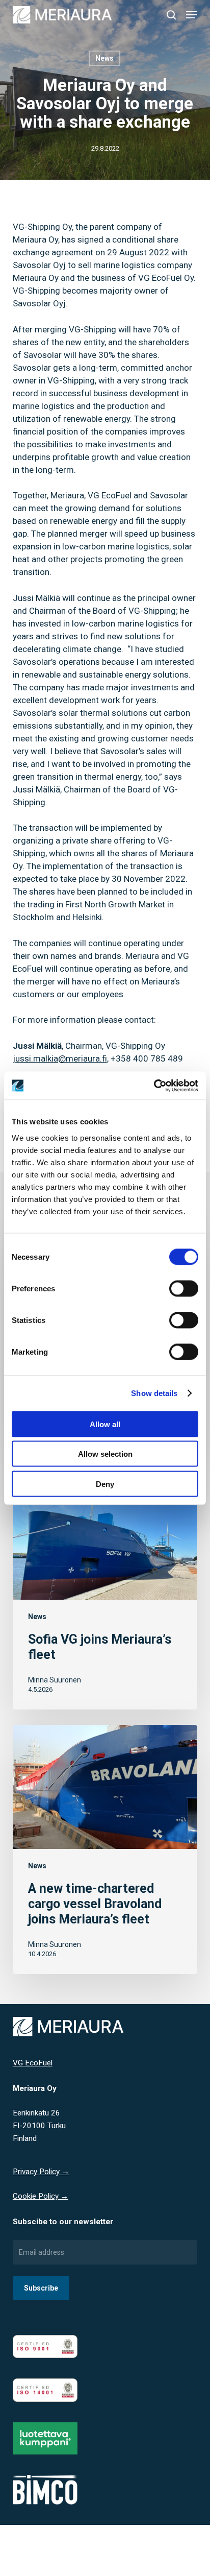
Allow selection (105, 1454)
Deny (105, 1484)
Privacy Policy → (41, 2172)
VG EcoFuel (33, 2063)
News (104, 58)
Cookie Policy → (41, 2196)
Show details (154, 1393)
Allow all (105, 1424)
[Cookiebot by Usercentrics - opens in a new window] (154, 1086)
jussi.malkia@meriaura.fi (60, 1058)
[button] (192, 15)
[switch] (184, 1288)
